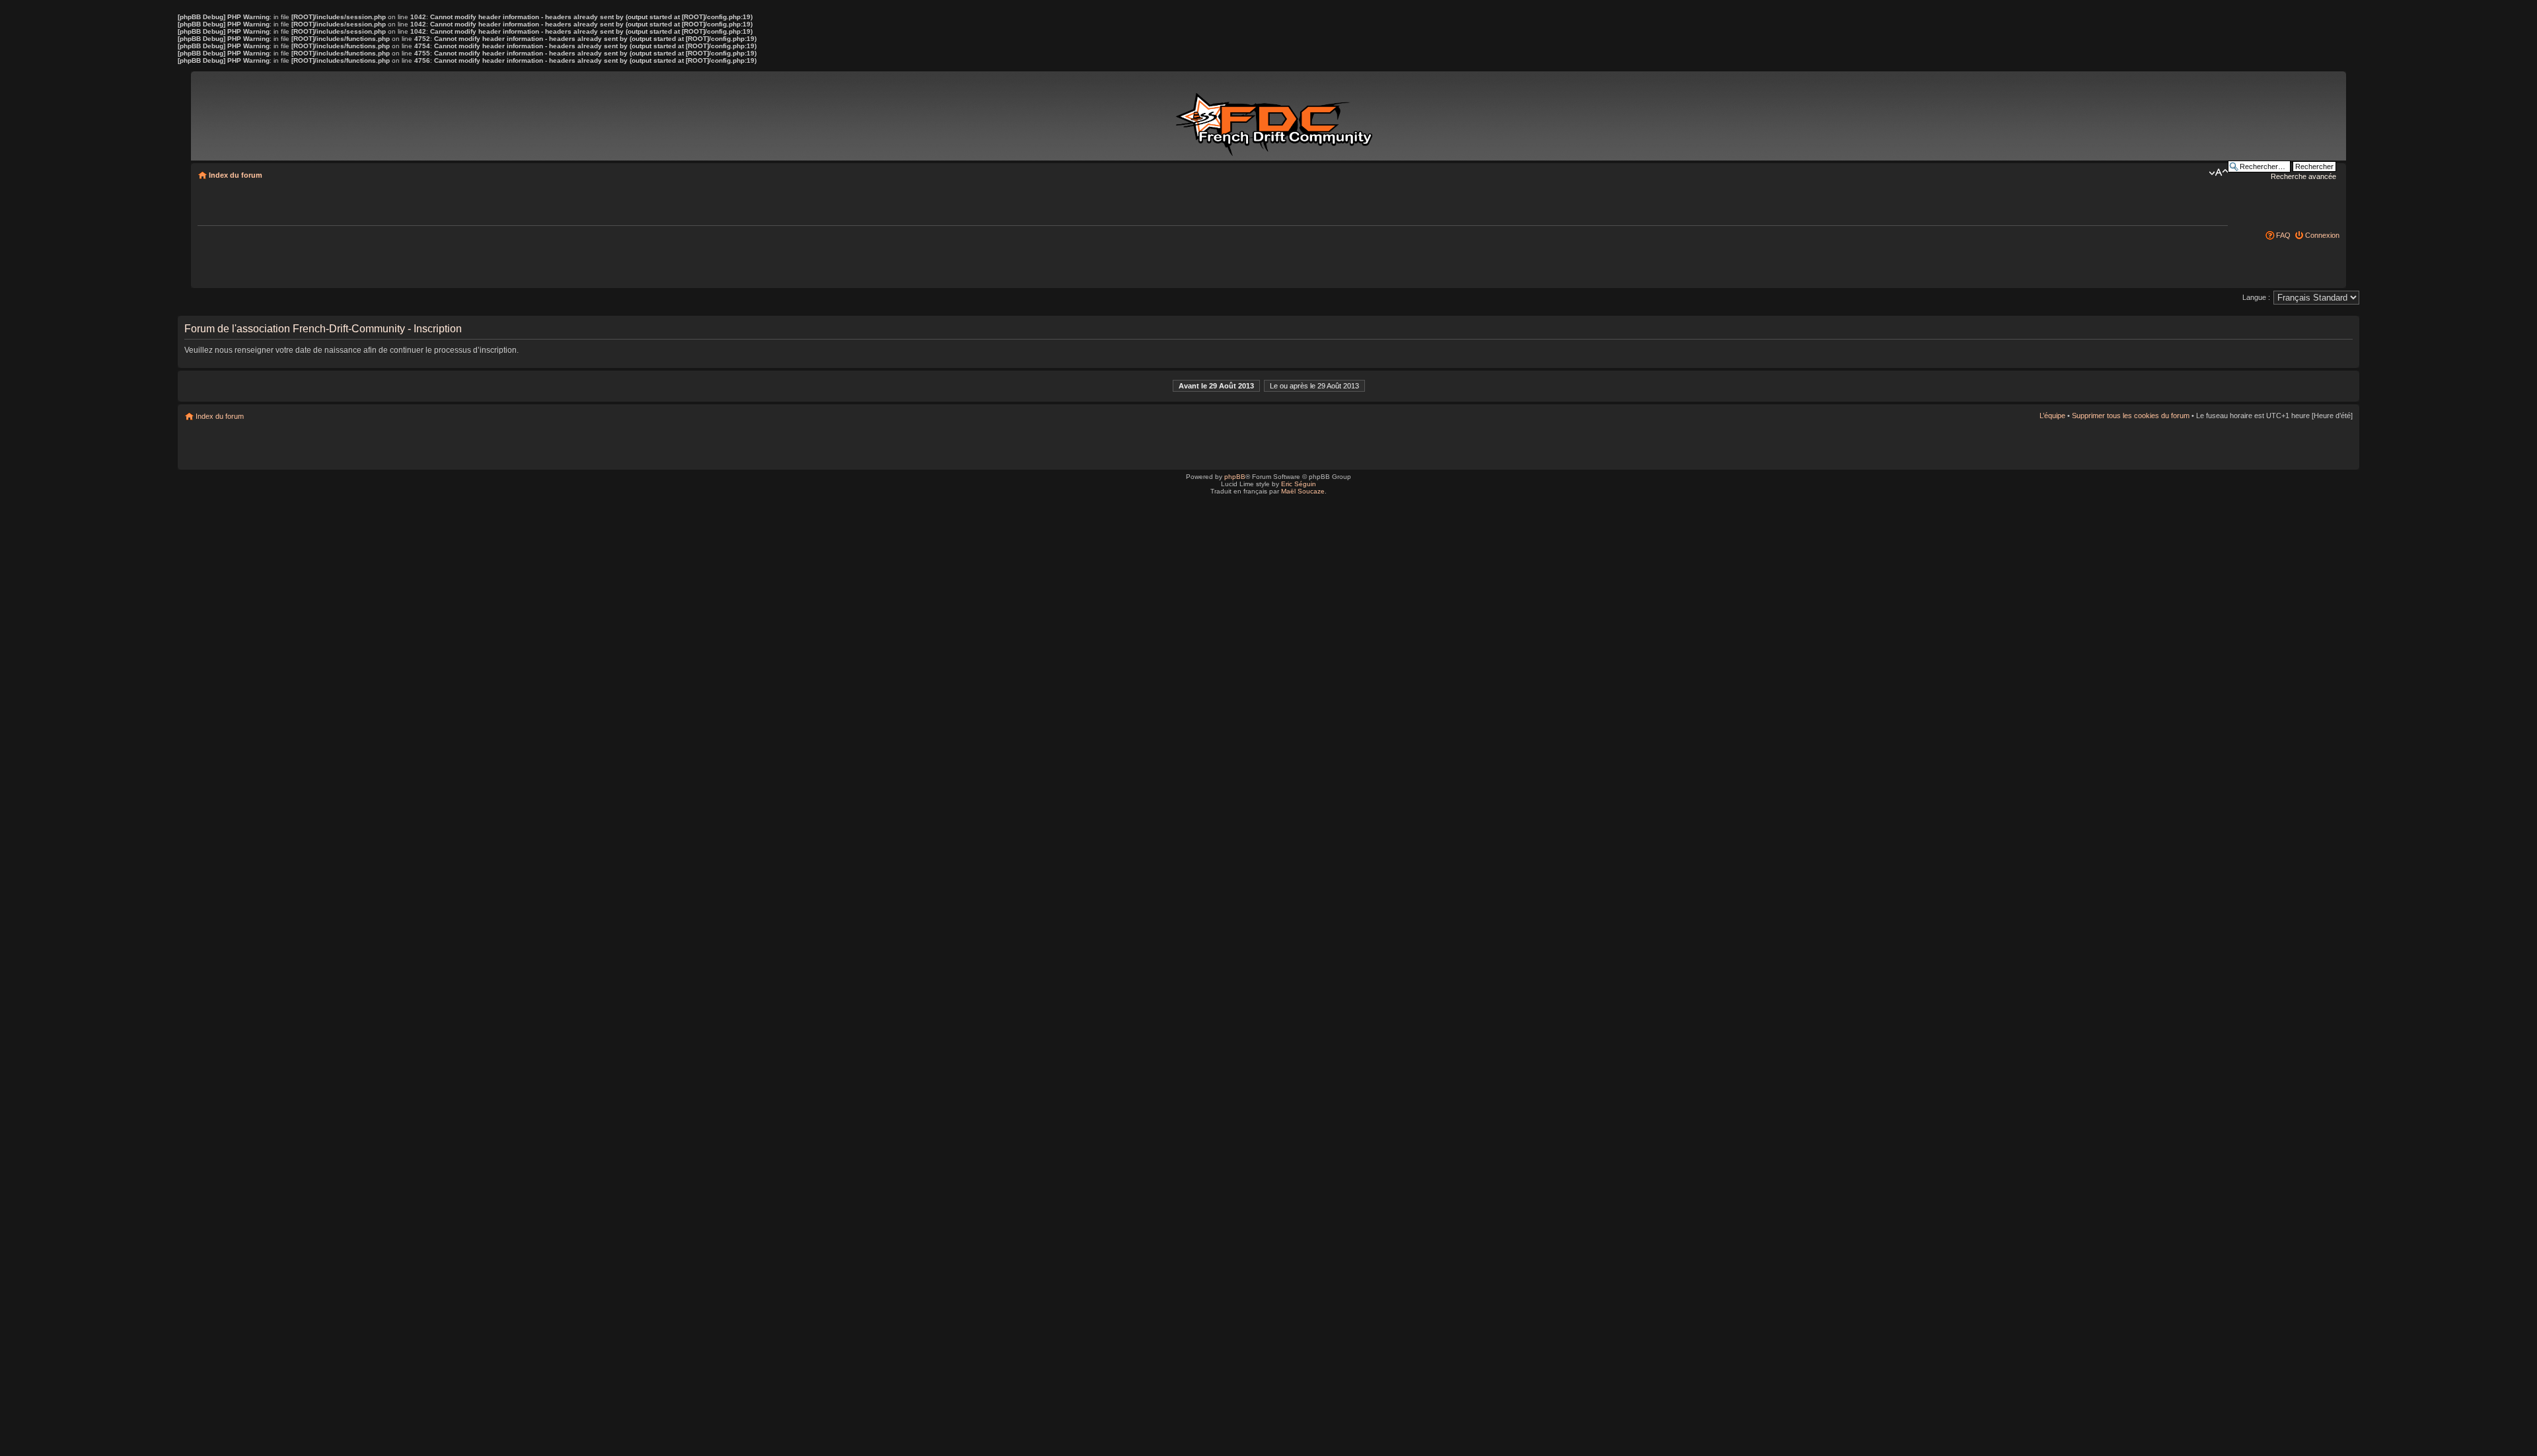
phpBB (1235, 477)
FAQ (2283, 235)
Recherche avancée (2303, 176)
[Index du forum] (1276, 118)
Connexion (2322, 235)
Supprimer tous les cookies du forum (2131, 416)
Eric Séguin (1299, 484)
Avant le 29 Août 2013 (1216, 386)
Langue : (2256, 297)
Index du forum (236, 175)
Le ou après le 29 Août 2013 (1314, 386)
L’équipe (2052, 416)
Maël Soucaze (1303, 491)
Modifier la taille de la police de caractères (2218, 172)
